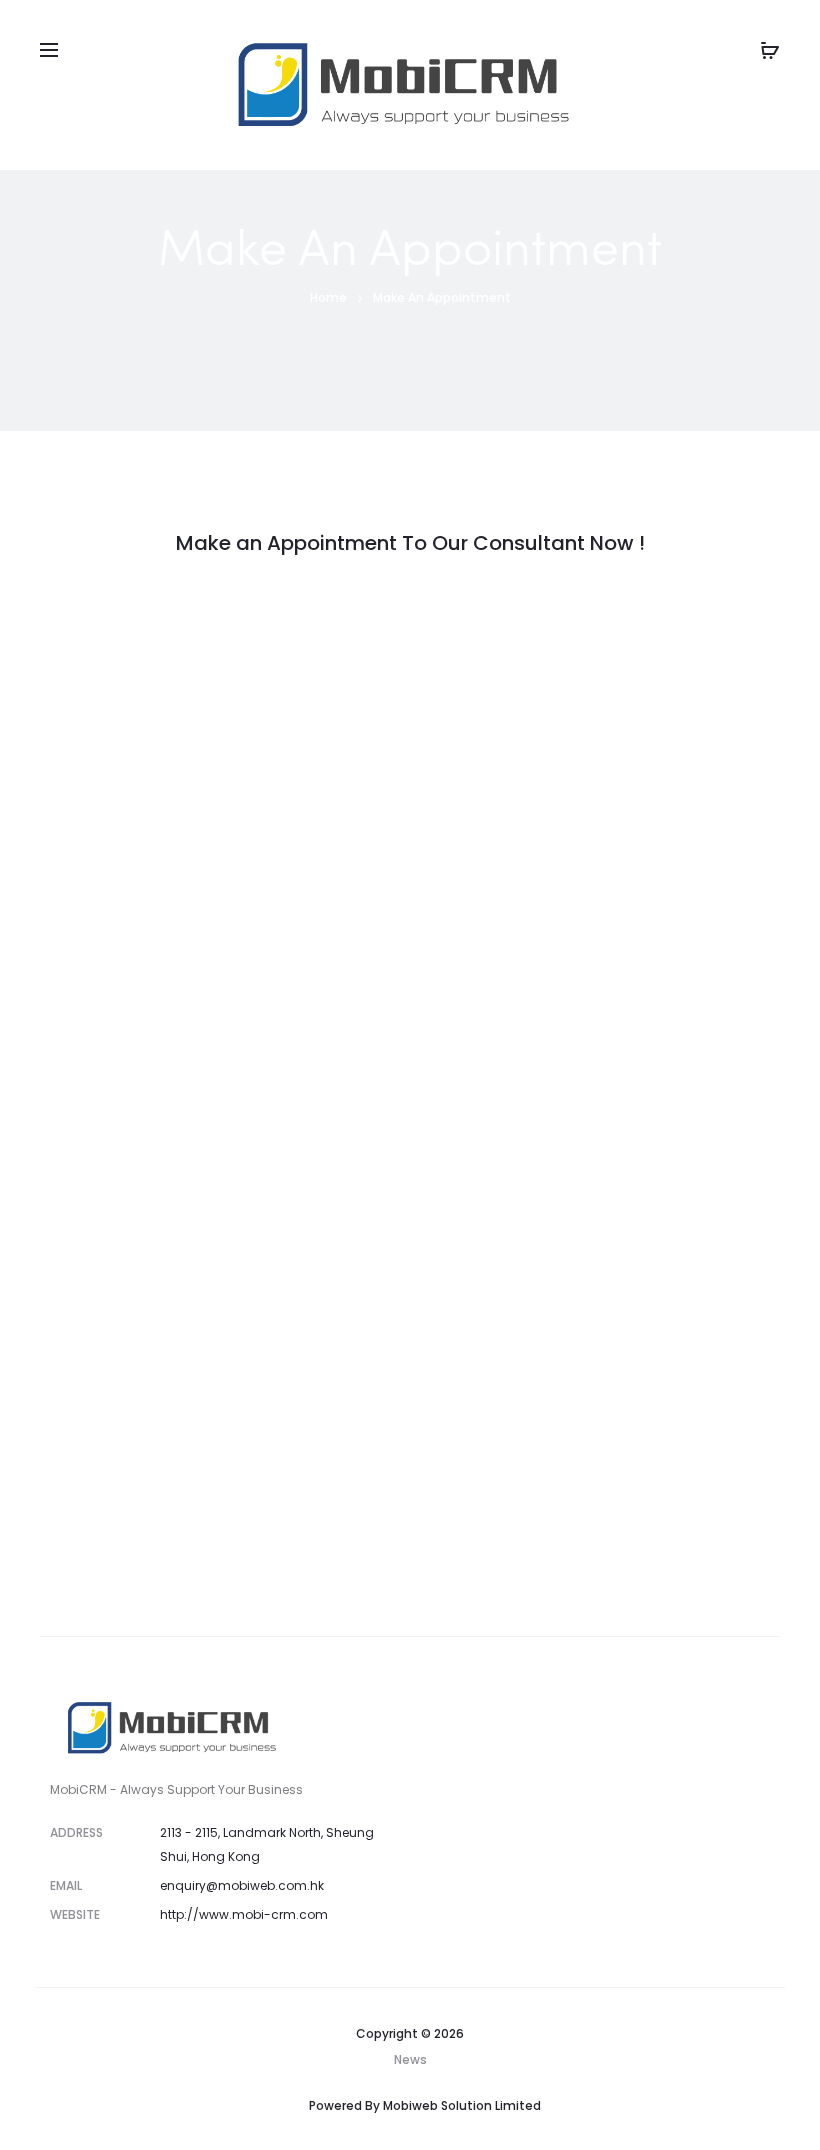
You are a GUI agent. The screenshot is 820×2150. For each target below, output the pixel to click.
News (410, 2059)
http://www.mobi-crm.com (244, 1914)
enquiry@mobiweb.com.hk (242, 1885)
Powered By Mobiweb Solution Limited (425, 2105)
